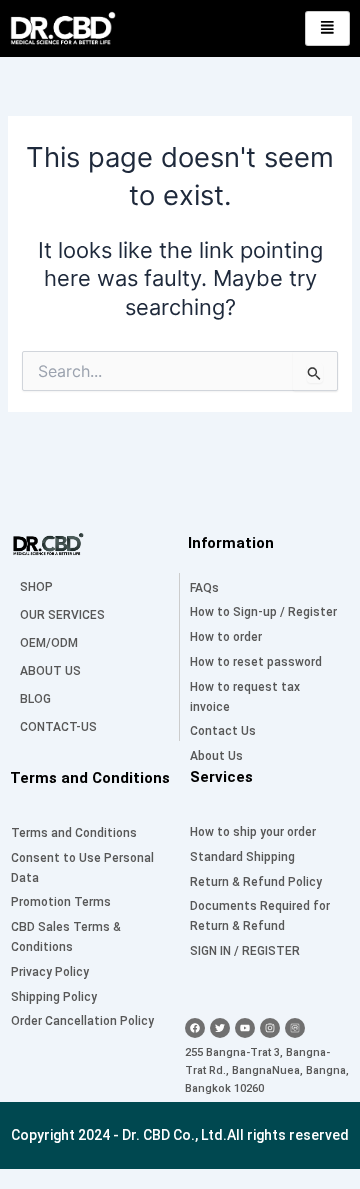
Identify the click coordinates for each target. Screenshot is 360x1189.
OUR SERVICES (62, 615)
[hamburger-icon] (327, 28)
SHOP (36, 587)
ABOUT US (50, 671)
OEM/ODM (49, 643)
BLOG (35, 699)
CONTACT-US (58, 727)
